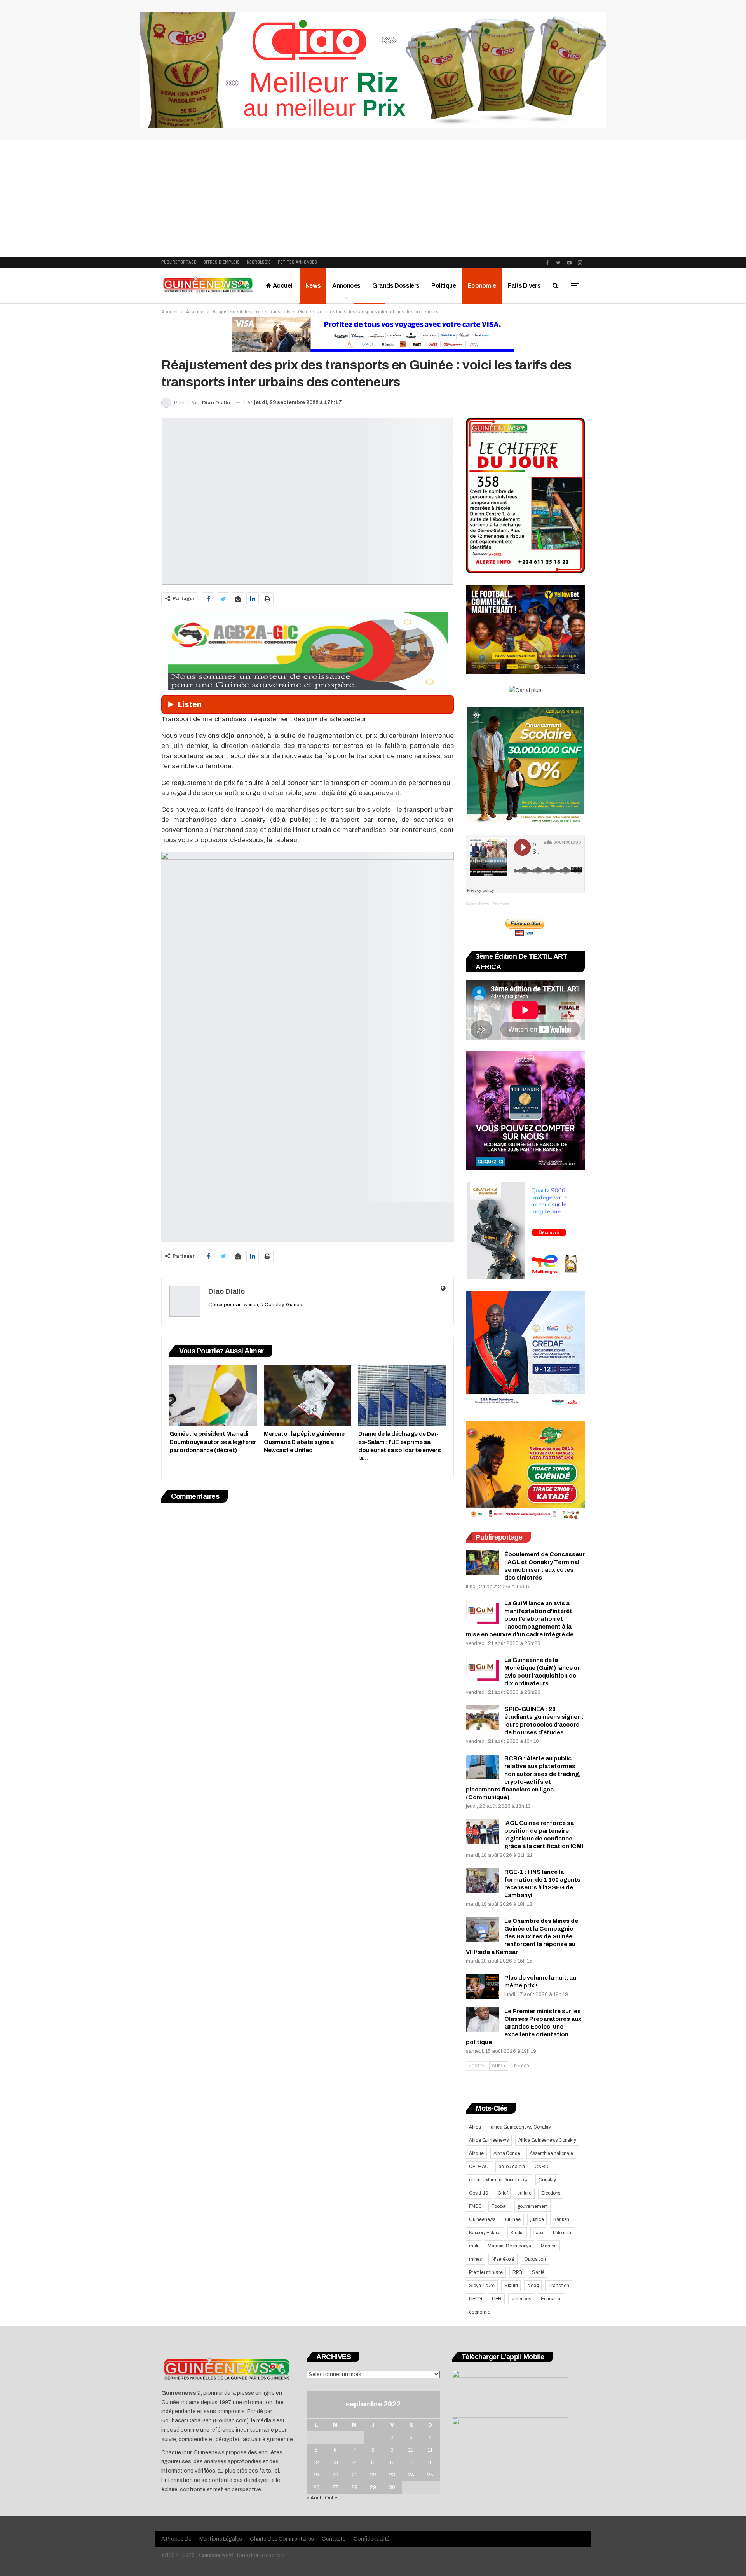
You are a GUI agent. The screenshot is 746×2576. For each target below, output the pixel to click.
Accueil (283, 286)
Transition (559, 2286)
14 (354, 2462)
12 (316, 2462)
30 (392, 2487)
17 (411, 2462)
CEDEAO (479, 2167)
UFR (497, 2299)
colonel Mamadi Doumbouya (499, 2180)
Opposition (535, 2259)
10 (411, 2450)
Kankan (561, 2219)
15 (373, 2462)
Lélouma (562, 2233)
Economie (482, 286)
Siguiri (511, 2286)
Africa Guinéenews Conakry (547, 2140)
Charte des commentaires (282, 2539)
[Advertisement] (373, 198)
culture (524, 2193)
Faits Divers (524, 286)
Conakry (547, 2180)
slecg (533, 2286)
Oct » (331, 2498)
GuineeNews (477, 904)
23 (392, 2475)
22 (373, 2475)
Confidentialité (372, 2539)
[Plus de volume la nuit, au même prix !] (483, 1986)
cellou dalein (512, 2167)
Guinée (513, 2219)
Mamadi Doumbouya (509, 2246)
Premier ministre (486, 2272)
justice (537, 2219)
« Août (314, 2498)
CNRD (541, 2167)
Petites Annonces (297, 262)
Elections (551, 2193)
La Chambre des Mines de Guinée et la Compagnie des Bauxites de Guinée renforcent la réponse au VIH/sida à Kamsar (522, 1936)
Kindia (517, 2233)
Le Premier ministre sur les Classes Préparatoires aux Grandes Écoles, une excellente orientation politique (524, 2027)
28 (354, 2487)
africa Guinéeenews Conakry (521, 2127)
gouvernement (533, 2206)
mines (475, 2259)
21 (354, 2475)
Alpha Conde (507, 2153)
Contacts (334, 2539)
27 (335, 2487)
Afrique (476, 2153)
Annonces (346, 286)
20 (335, 2475)
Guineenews (482, 2219)
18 (430, 2462)
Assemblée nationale (551, 2153)
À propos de (176, 2539)
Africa (475, 2127)
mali (473, 2246)
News (313, 286)
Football (499, 2206)
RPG (517, 2272)
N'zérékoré (503, 2259)
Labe (538, 2233)
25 (430, 2475)
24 (411, 2475)
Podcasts (501, 904)
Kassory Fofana (485, 2233)
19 (316, 2475)
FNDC (475, 2206)
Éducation (551, 2299)
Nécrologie (259, 262)
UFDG (476, 2299)
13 (335, 2462)
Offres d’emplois (221, 262)
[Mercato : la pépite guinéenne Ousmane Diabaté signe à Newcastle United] (308, 1395)
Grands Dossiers (396, 286)
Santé (538, 2272)
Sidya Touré (482, 2286)
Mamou (549, 2246)
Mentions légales (221, 2539)
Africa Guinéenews (489, 2140)
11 (430, 2450)
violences (521, 2299)
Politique (444, 286)
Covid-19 (478, 2193)
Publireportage (179, 262)
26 (316, 2487)
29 (373, 2487)
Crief (503, 2193)
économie (479, 2312)
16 (392, 2462)
